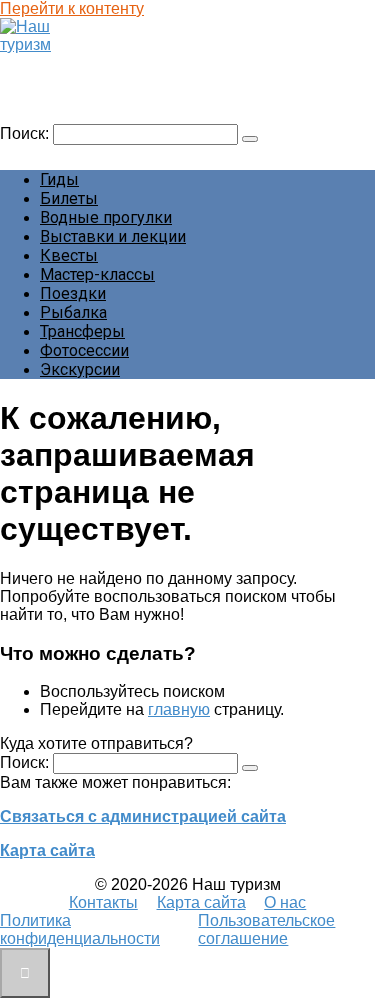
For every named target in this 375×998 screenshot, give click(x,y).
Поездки (73, 293)
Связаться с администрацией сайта (143, 816)
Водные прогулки (106, 217)
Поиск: (26, 133)
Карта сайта (47, 850)
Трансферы (82, 331)
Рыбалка (73, 312)
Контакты (103, 902)
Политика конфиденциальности (80, 929)
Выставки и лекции (113, 236)
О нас (285, 902)
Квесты (69, 255)
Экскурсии (80, 369)
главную (179, 709)
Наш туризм (53, 63)
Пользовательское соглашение (266, 929)
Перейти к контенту (72, 8)
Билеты (69, 198)
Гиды (59, 179)
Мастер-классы (97, 274)
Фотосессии (84, 350)
